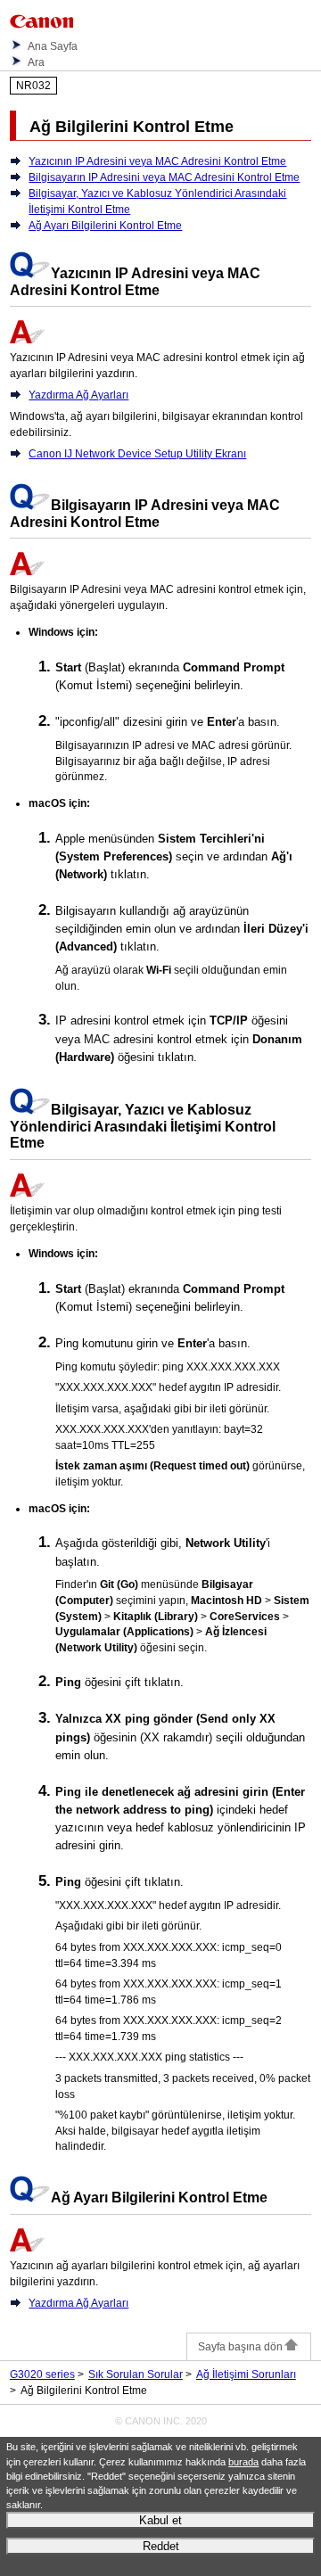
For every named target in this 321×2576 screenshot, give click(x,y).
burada (243, 2462)
